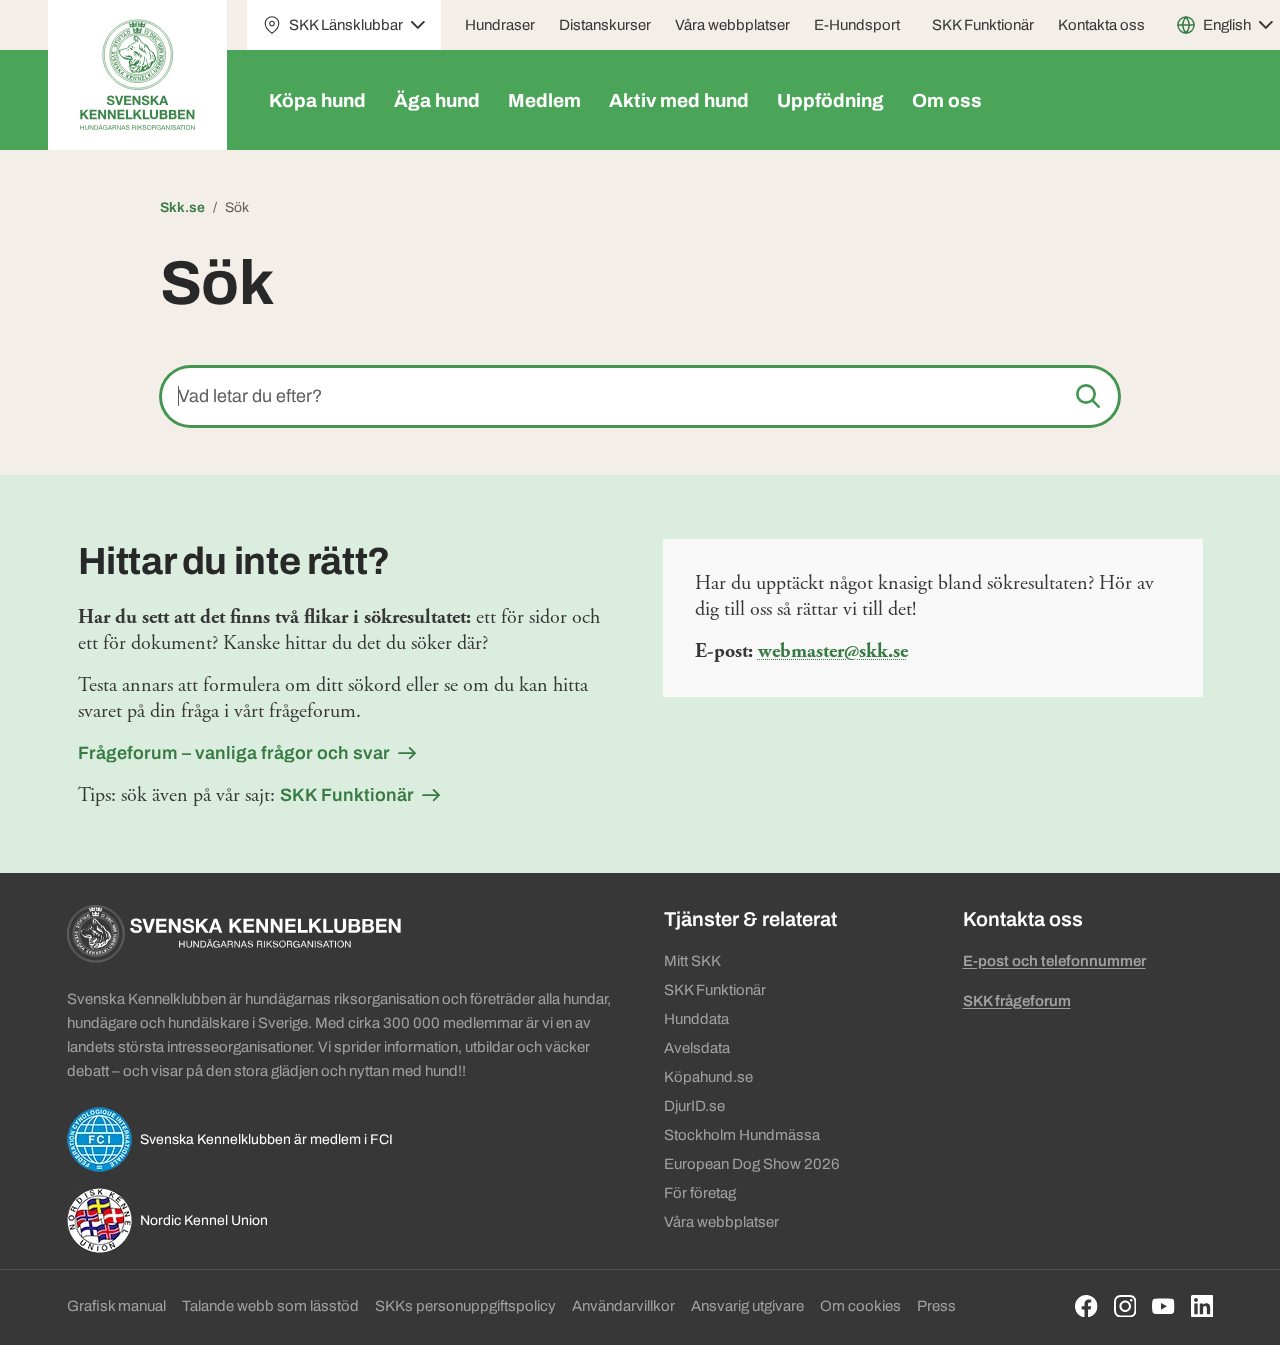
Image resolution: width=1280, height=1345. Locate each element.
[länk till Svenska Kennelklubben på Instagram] (1125, 1306)
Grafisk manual (116, 1306)
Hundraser (500, 25)
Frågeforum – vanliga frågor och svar (234, 753)
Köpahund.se (708, 1077)
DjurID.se (694, 1106)
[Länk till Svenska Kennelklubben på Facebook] (1086, 1306)
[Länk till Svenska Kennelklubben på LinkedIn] (1202, 1306)
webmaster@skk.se (833, 651)
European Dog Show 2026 (752, 1164)
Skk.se (182, 207)
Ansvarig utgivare (747, 1306)
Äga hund (437, 100)
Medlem (544, 100)
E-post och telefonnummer (1054, 961)
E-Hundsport (857, 25)
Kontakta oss (1101, 25)
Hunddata (696, 1019)
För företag (700, 1193)
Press (936, 1306)
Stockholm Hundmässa (742, 1135)
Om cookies (860, 1306)
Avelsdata (697, 1048)
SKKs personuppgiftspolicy (465, 1306)
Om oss (947, 100)
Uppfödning (830, 100)
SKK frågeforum (1017, 1001)
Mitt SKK (692, 961)
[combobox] (640, 396)
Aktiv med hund (679, 100)
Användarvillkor (623, 1306)
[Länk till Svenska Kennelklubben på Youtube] (1163, 1306)
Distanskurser (605, 25)
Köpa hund (317, 100)
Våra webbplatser (732, 25)
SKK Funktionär (983, 25)
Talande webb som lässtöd (270, 1306)
